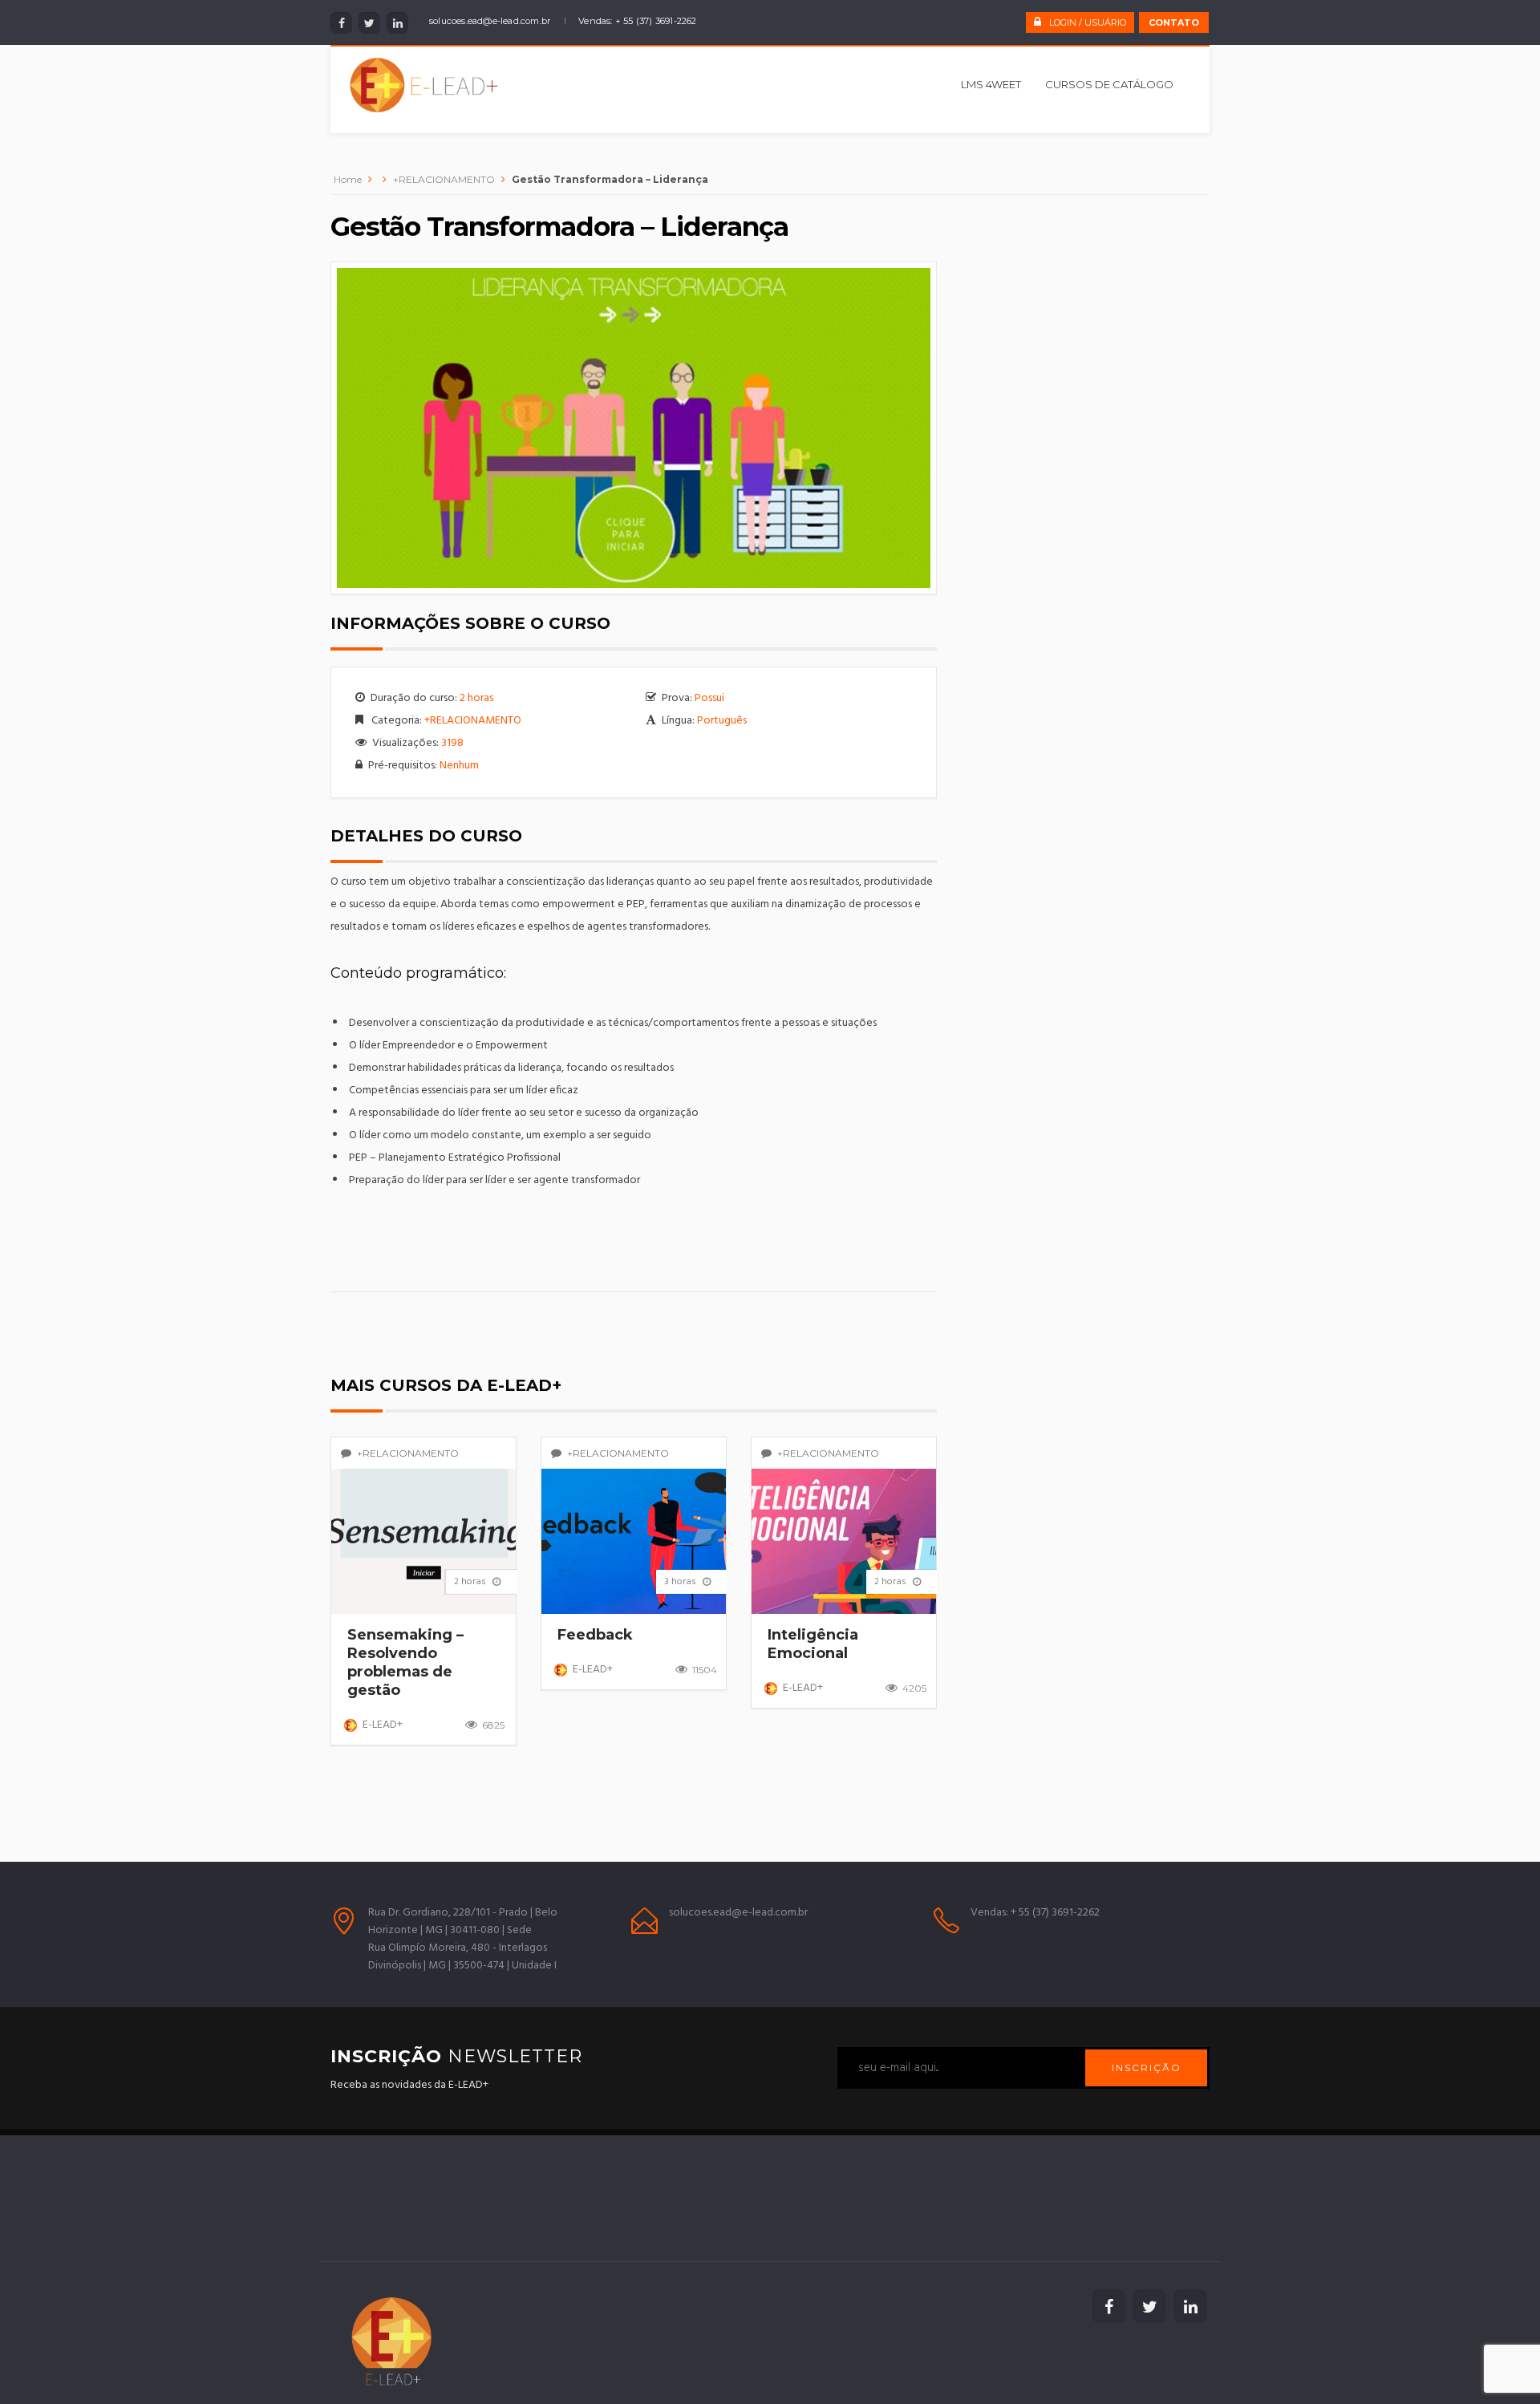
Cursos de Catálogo (1109, 84)
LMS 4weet (991, 84)
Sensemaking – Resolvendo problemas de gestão (405, 1662)
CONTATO (1174, 22)
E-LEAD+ (383, 1725)
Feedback (595, 1635)
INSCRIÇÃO (1147, 2068)
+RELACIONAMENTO (444, 179)
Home (348, 179)
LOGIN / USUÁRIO (1088, 22)
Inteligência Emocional (813, 1644)
